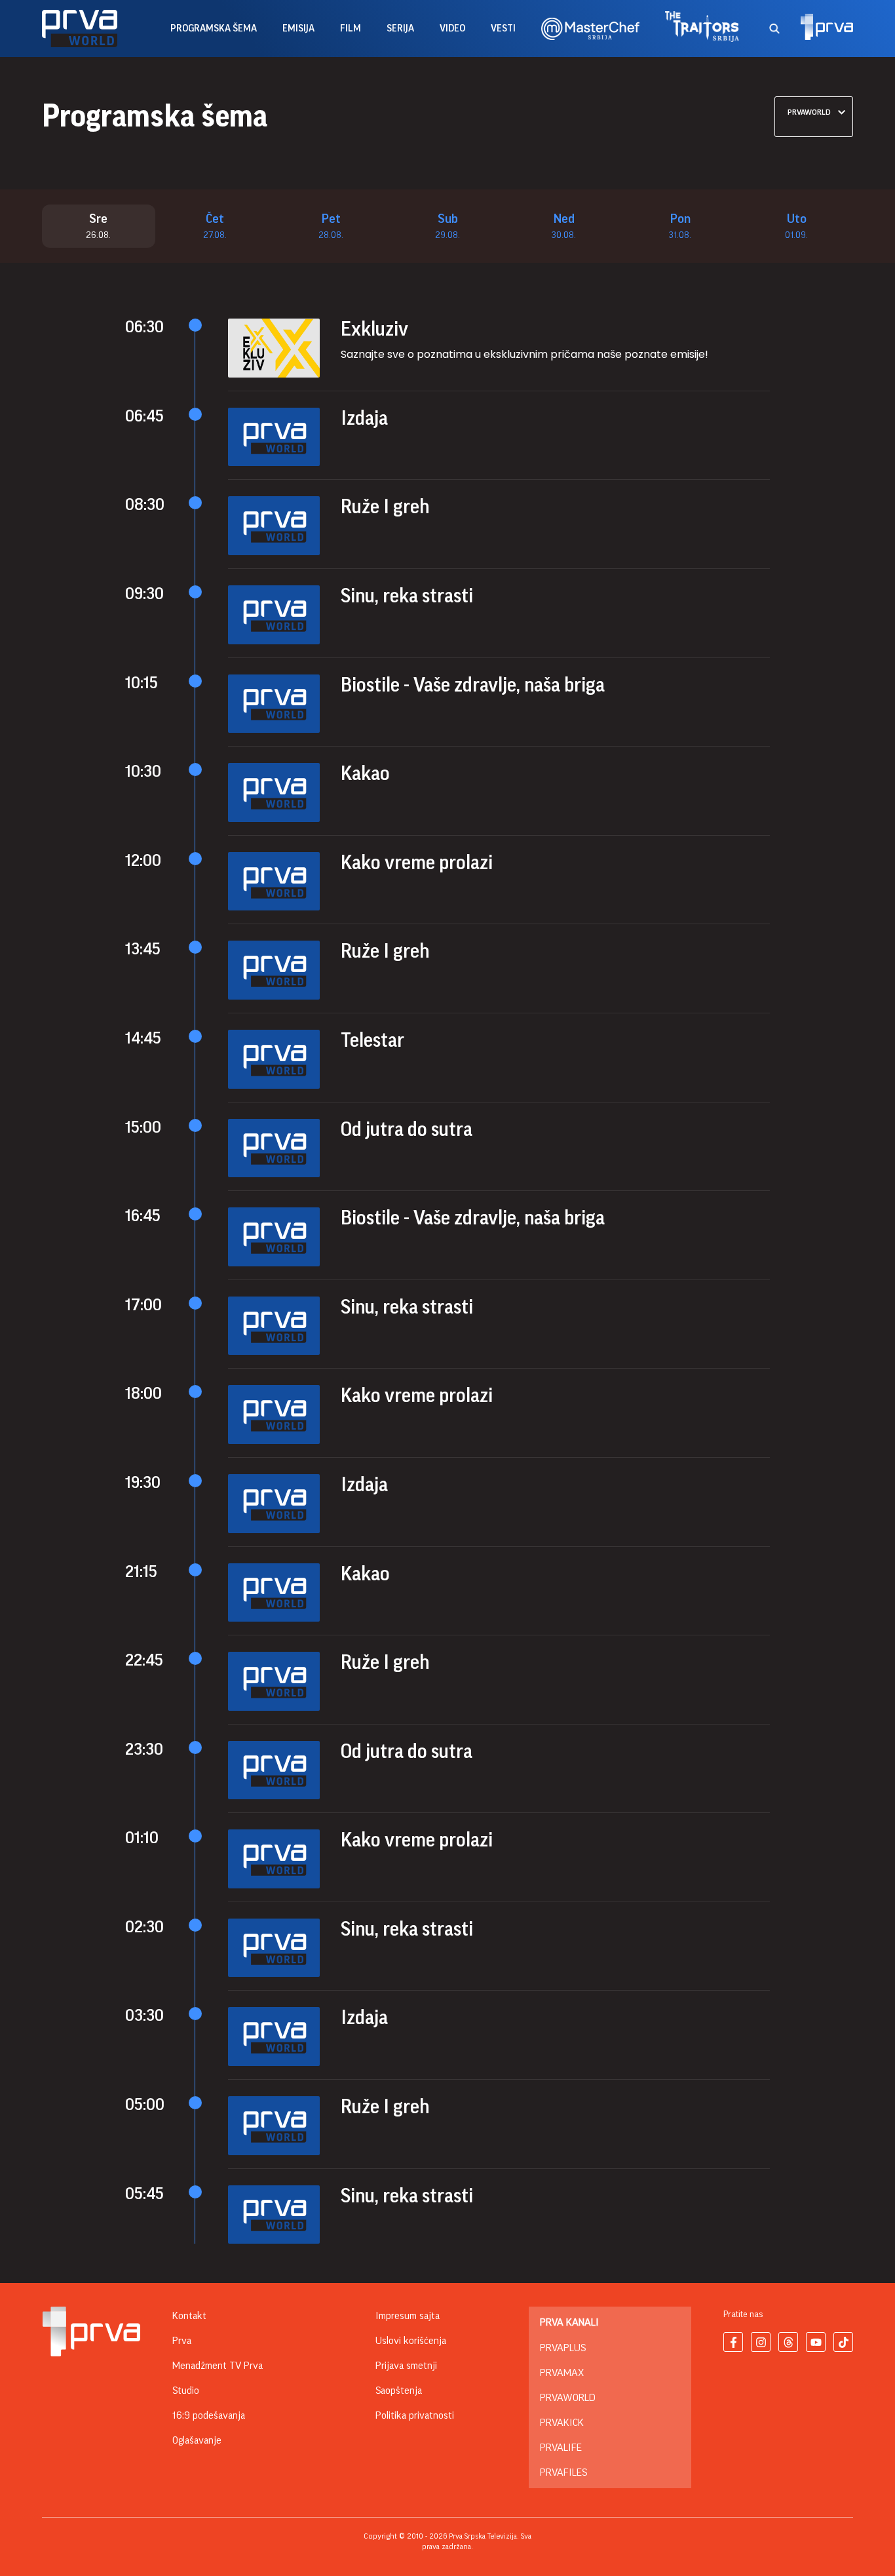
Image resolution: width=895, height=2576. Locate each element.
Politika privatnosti (415, 2415)
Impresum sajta (408, 2316)
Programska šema (214, 29)
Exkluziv (374, 329)
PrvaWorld (568, 2398)
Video (452, 29)
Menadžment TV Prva (218, 2366)
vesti (503, 29)
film (351, 29)
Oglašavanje (197, 2440)
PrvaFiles (563, 2472)
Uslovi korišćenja (411, 2341)
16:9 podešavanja (209, 2415)
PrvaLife (561, 2448)
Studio (186, 2391)
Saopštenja (399, 2391)
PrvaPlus (563, 2348)
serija (400, 29)
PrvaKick (562, 2423)
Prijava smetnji (406, 2366)
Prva (182, 2341)
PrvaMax (562, 2373)
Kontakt (189, 2316)
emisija (298, 29)
